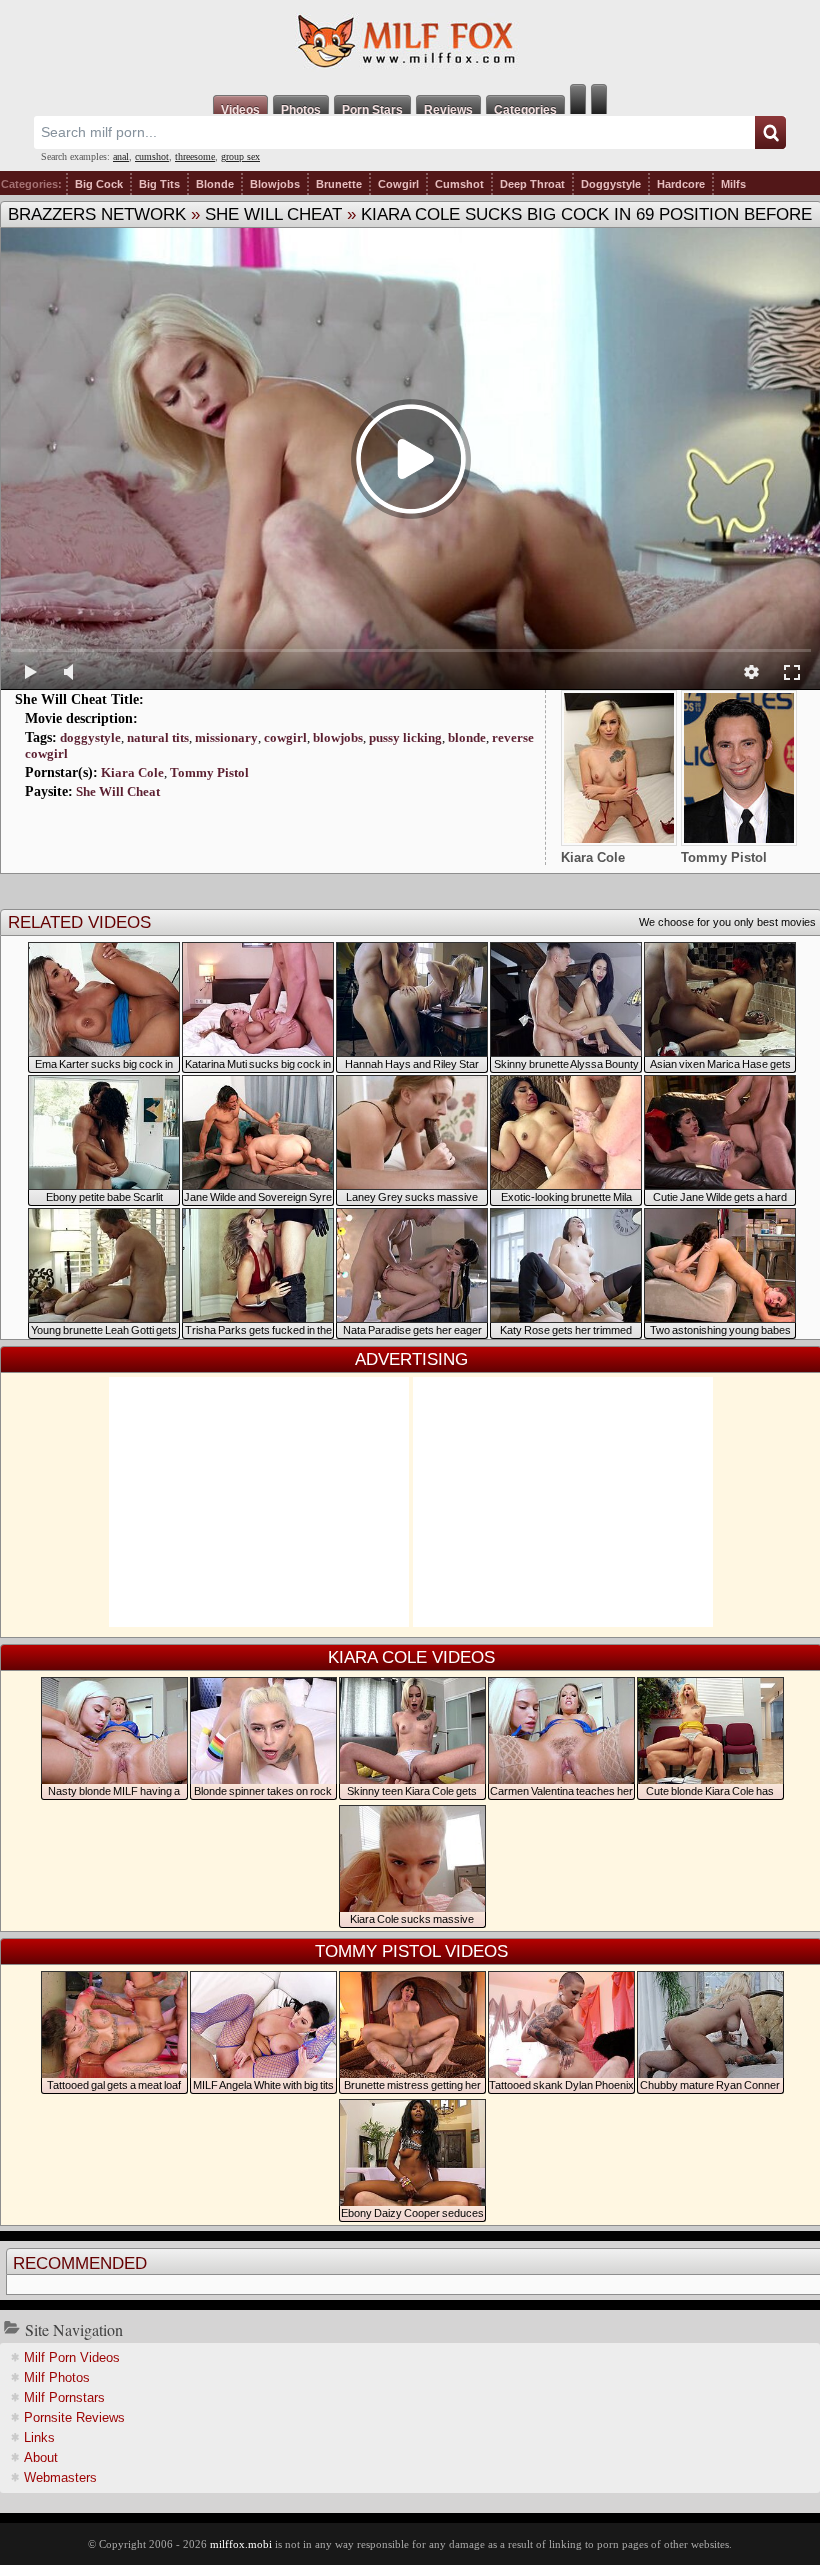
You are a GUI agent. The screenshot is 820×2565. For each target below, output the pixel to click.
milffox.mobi (241, 2544)
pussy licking (405, 737)
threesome (195, 156)
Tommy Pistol (209, 772)
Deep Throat (532, 184)
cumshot (152, 156)
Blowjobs (275, 184)
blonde (467, 737)
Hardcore (681, 184)
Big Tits (159, 184)
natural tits (158, 737)
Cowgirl (398, 184)
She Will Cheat (273, 214)
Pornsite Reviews (74, 2417)
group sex (240, 156)
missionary (226, 737)
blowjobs (338, 737)
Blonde (215, 184)
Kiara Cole (132, 772)
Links (39, 2437)
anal (121, 156)
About (41, 2457)
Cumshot (459, 184)
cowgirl (285, 737)
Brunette (339, 184)
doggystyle (90, 737)
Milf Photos (57, 2377)
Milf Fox (410, 42)
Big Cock (99, 184)
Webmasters (60, 2477)
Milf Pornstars (64, 2397)
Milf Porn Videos (72, 2357)
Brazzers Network (97, 214)
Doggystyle (611, 184)
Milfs (733, 184)
